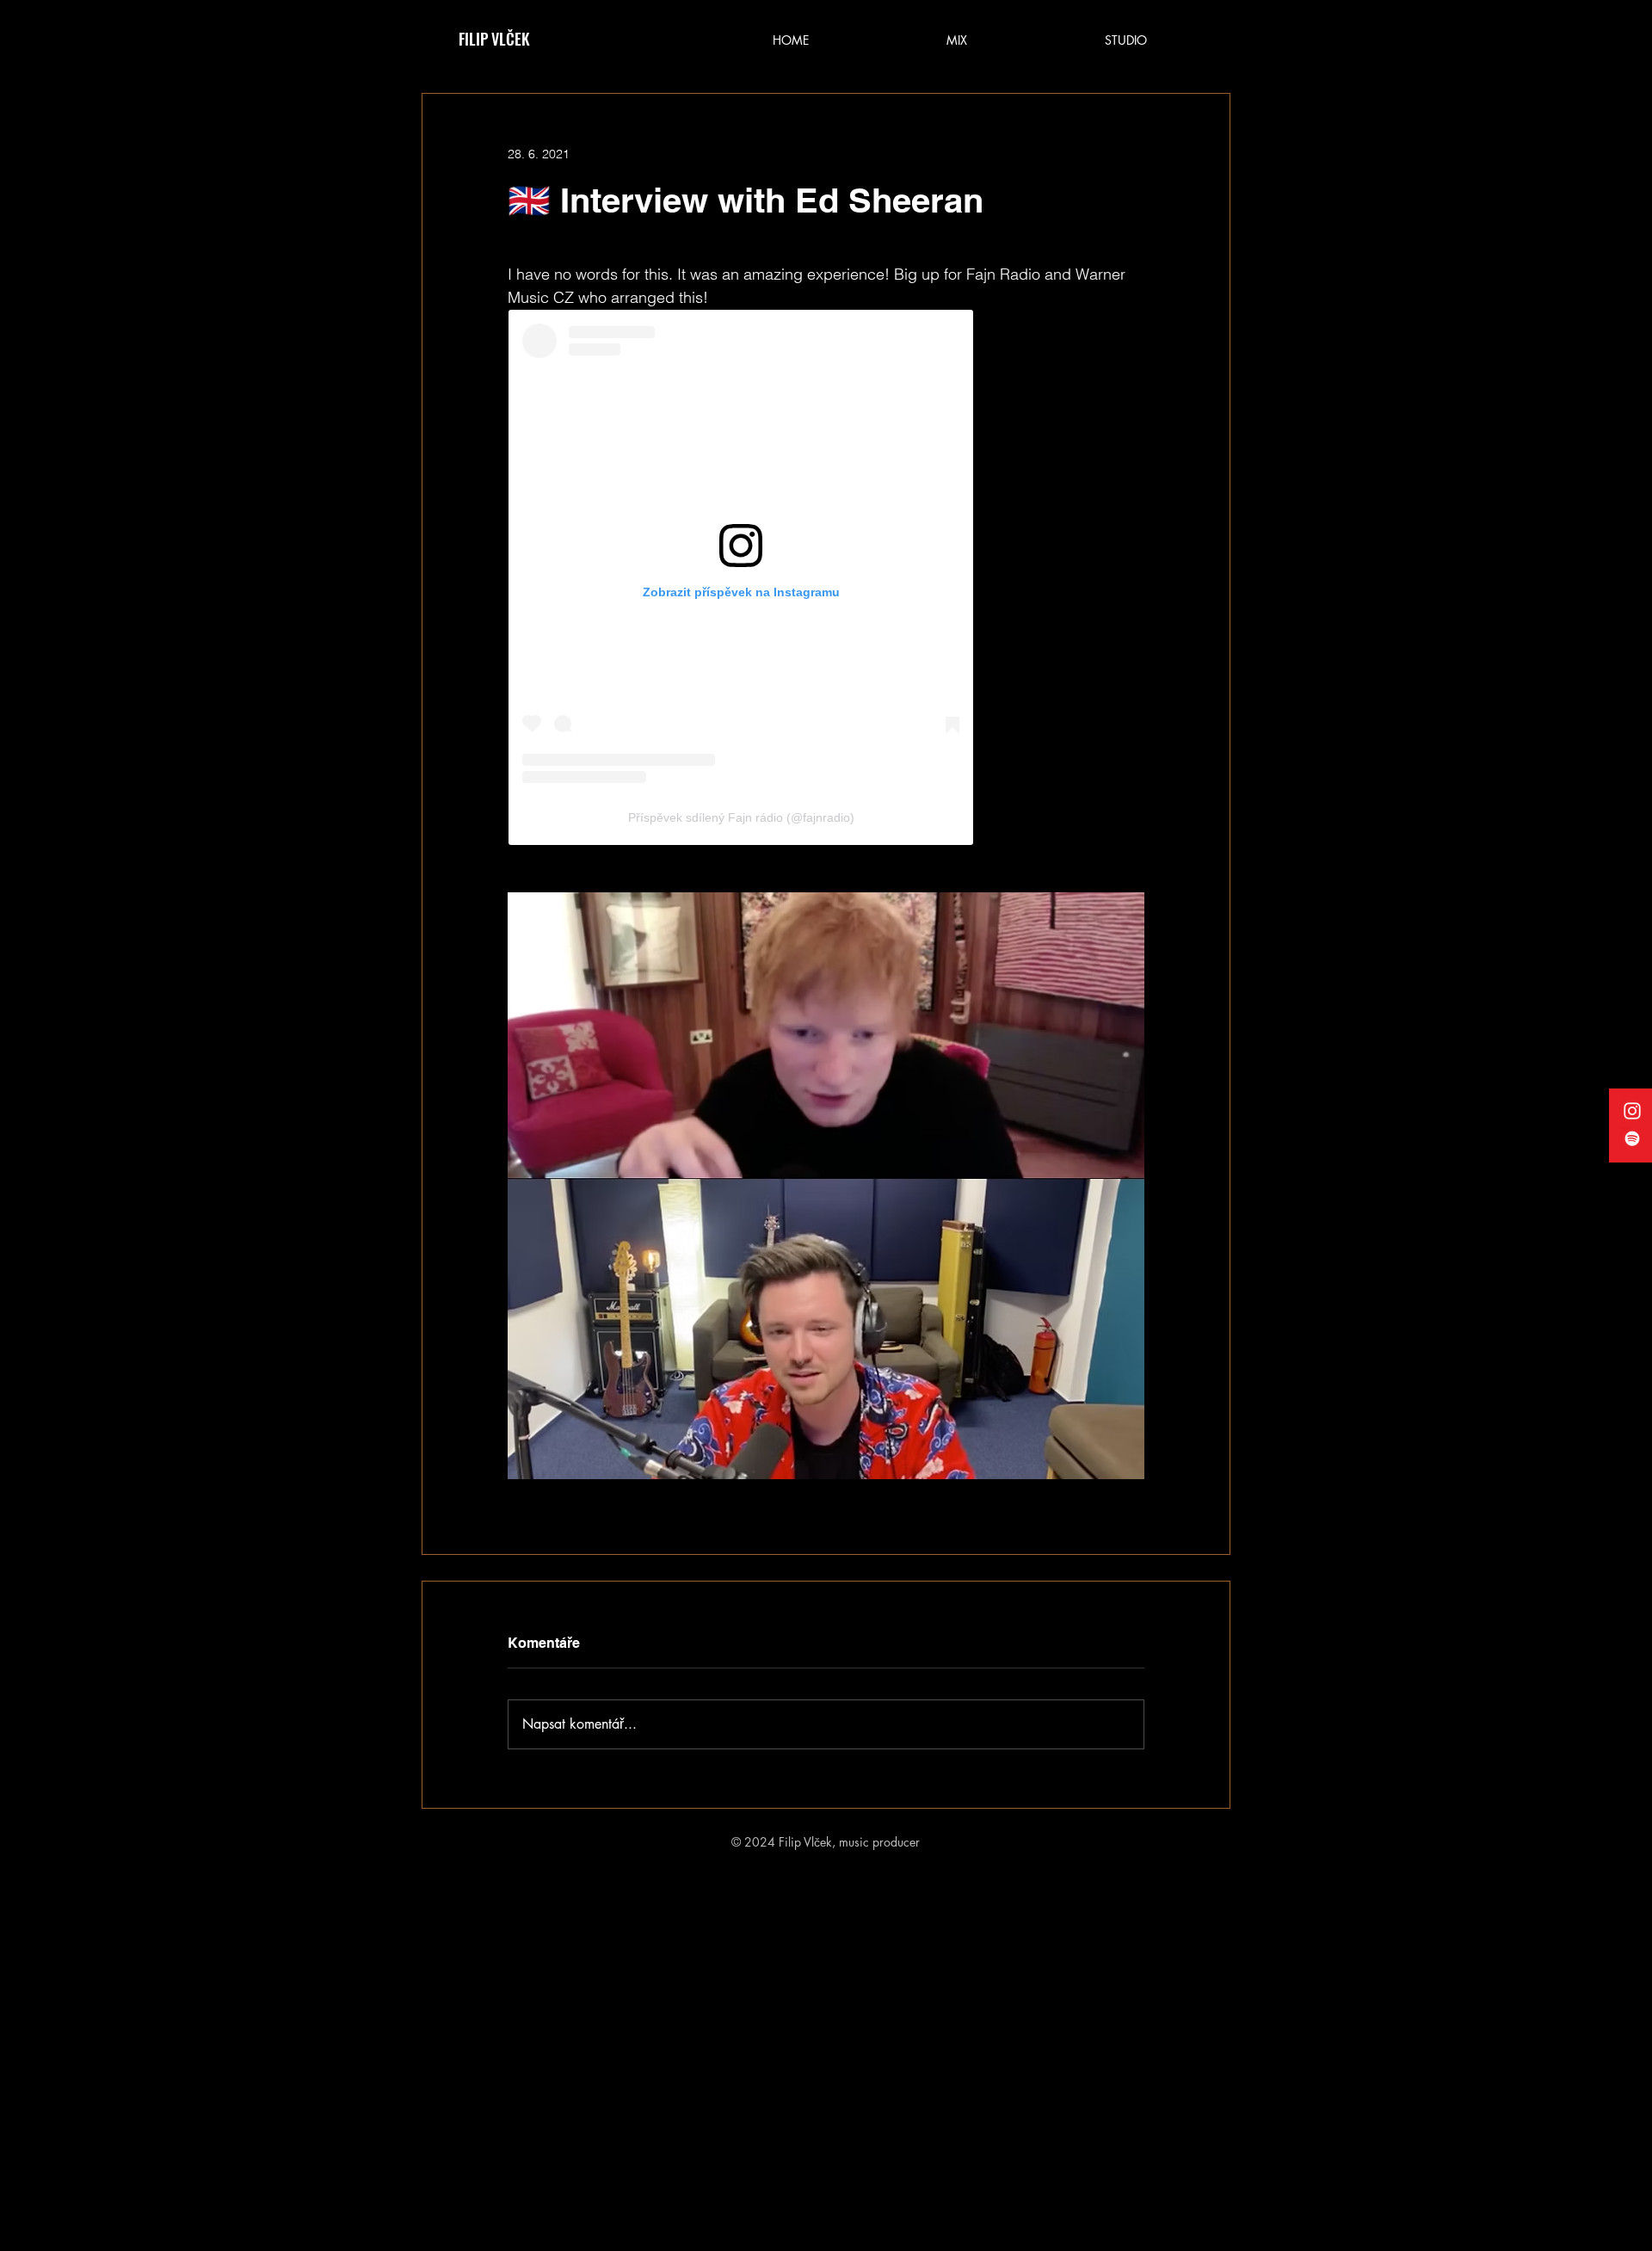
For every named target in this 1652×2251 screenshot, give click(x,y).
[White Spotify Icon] (1632, 1138)
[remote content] (826, 577)
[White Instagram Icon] (1632, 1111)
